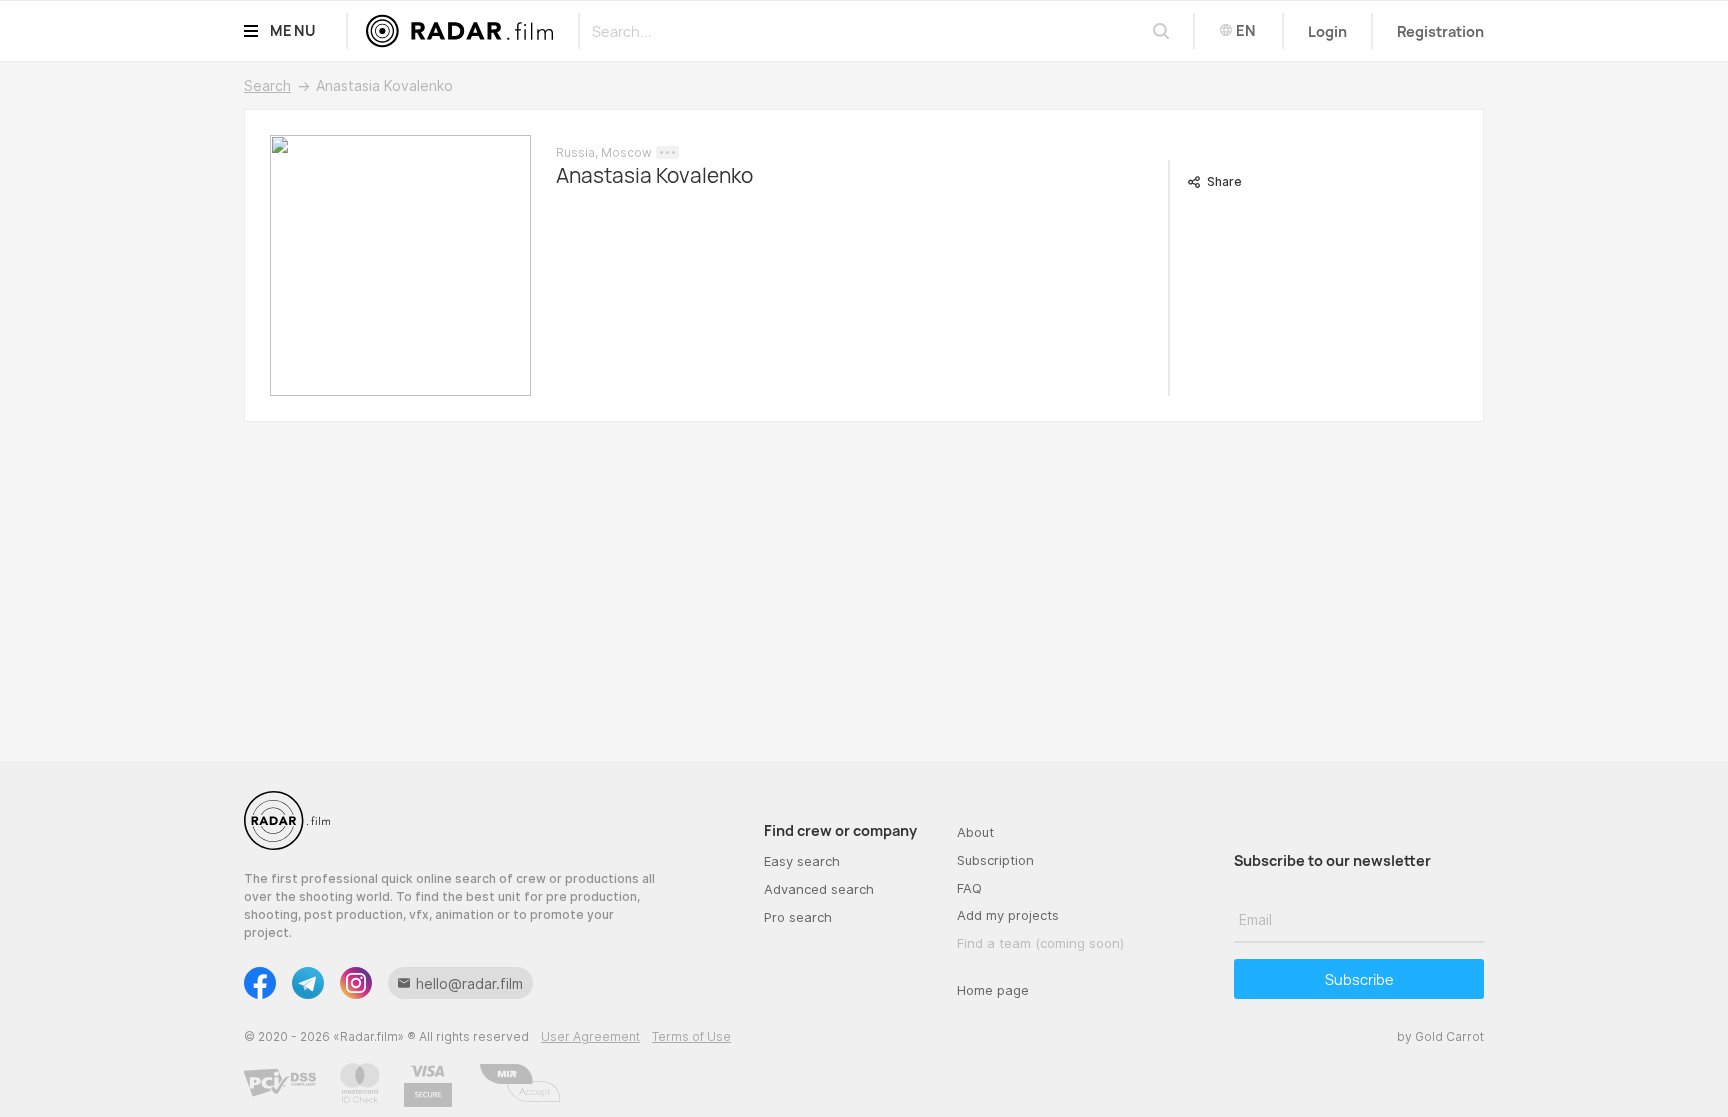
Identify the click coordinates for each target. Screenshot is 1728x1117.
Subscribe (1359, 979)
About (975, 832)
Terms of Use (691, 1036)
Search (267, 85)
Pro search (798, 917)
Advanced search (819, 889)
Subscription (995, 860)
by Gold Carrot (1440, 1036)
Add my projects (1008, 915)
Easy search (802, 861)
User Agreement (590, 1036)
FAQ (969, 888)
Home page (993, 990)
